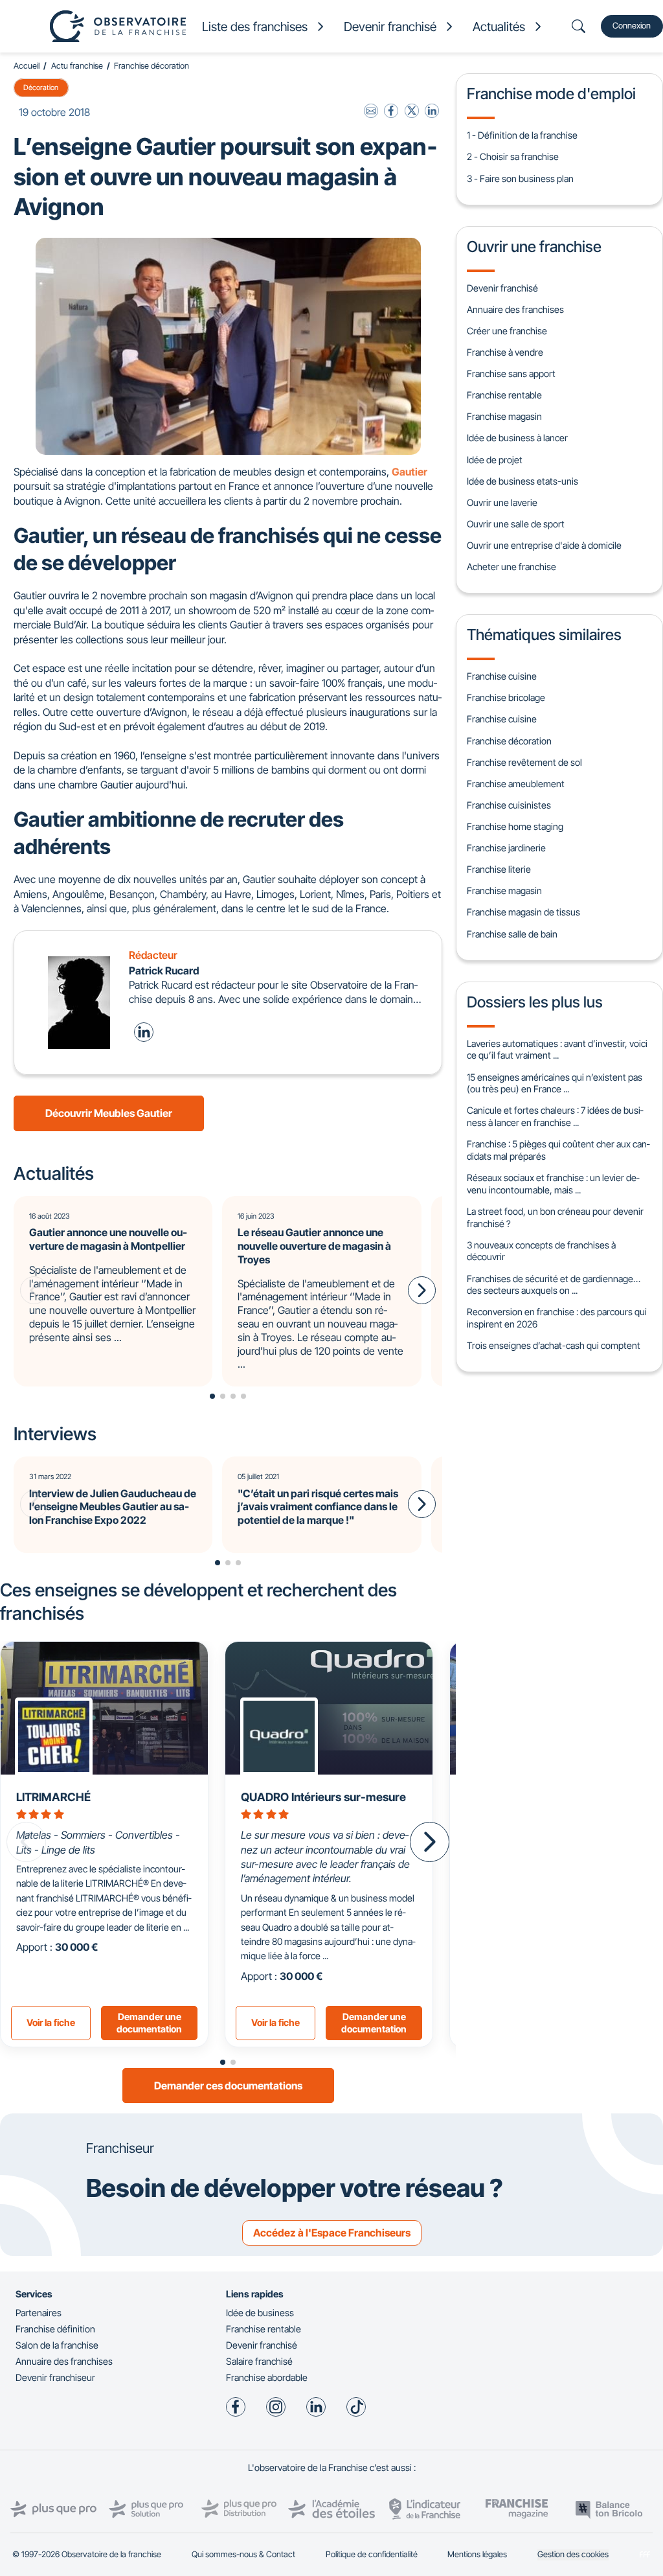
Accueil (27, 66)
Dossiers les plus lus (535, 1002)
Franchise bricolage (506, 697)
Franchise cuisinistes (509, 805)
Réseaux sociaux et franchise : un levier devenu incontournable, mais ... (553, 1184)
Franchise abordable (267, 2377)
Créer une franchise (507, 331)
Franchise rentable (504, 395)
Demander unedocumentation (149, 2023)
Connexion (632, 26)
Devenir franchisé (502, 288)
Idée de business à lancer (517, 438)
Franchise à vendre (505, 352)
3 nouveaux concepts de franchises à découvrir (541, 1251)
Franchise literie (499, 869)
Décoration (41, 87)
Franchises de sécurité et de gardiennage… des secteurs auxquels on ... (554, 1285)
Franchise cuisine (502, 676)
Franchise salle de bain (512, 934)
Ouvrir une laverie (502, 502)
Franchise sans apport (511, 374)
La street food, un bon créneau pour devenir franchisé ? (555, 1217)
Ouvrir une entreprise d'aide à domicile (544, 545)
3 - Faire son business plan (520, 178)
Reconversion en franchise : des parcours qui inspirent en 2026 (557, 1318)
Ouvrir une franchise (534, 247)
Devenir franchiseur (55, 2377)
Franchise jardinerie (506, 848)
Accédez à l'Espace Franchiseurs (332, 2233)
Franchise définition (55, 2329)
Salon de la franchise (57, 2345)
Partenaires (39, 2313)
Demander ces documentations (228, 2086)
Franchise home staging (515, 826)
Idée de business (260, 2313)
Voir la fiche (51, 2022)
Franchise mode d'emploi (551, 94)
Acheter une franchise (511, 567)
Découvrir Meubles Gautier (109, 1113)
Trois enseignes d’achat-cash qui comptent (554, 1345)
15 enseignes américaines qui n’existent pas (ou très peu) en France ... (555, 1083)
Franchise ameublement (516, 784)
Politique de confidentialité (372, 2554)
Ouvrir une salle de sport (516, 524)
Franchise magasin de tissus (523, 912)
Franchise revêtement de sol (524, 762)
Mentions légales (477, 2554)
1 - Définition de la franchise (522, 135)
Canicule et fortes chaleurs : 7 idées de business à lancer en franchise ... (555, 1116)
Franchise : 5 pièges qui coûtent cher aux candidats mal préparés (558, 1150)
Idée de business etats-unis (523, 481)
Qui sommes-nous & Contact (243, 2554)
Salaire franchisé (259, 2361)
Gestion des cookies (573, 2554)
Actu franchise (77, 66)
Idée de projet (495, 460)
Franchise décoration (152, 66)
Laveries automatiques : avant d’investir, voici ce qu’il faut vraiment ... (557, 1050)
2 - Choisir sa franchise (513, 156)
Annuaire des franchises (515, 309)
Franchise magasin (504, 416)
